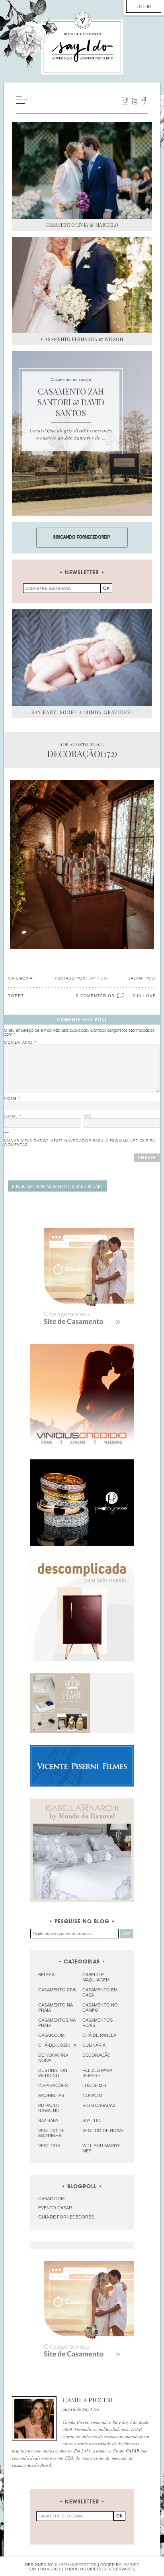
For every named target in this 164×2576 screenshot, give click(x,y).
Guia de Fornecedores (66, 2217)
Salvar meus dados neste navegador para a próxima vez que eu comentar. (80, 1143)
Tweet (16, 996)
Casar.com (51, 2035)
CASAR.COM (51, 2199)
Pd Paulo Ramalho (49, 2108)
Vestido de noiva (103, 2130)
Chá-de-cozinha (57, 2045)
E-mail (13, 1116)
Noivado (92, 2095)
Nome (12, 1099)
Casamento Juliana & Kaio (57, 1186)
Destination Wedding (53, 2073)
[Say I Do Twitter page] (135, 101)
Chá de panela (99, 2035)
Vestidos (49, 2146)
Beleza (46, 1975)
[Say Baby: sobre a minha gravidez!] (82, 658)
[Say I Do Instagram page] (125, 101)
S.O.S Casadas (99, 2105)
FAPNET (131, 2565)
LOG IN (144, 6)
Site (88, 1116)
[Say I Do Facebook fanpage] (144, 101)
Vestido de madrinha (51, 2133)
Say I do (92, 2120)
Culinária (94, 2045)
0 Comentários (95, 996)
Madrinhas (51, 2095)
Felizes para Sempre (97, 2073)
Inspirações (53, 2085)
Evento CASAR (55, 2208)
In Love (146, 996)
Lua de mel (95, 2085)
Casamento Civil (58, 1990)
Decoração (97, 2055)
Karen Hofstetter (76, 2565)
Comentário (20, 1043)
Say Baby (48, 2120)
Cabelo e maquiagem (96, 1977)
